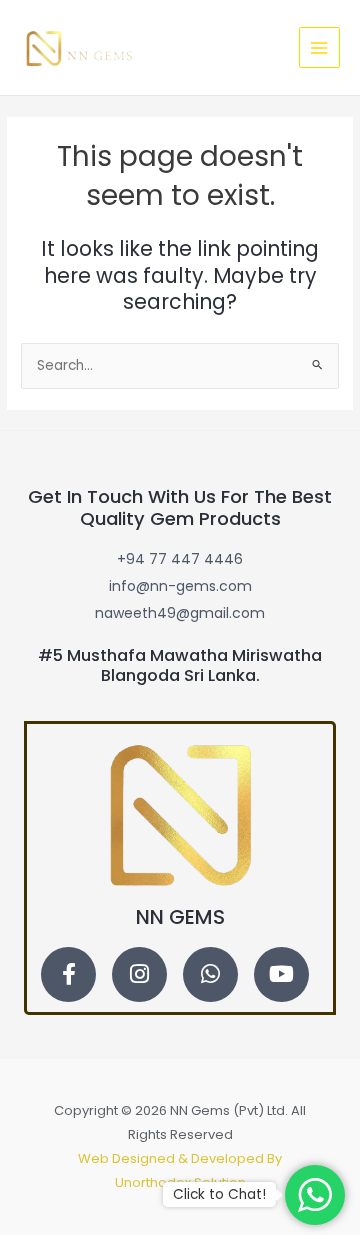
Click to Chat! (219, 1194)
